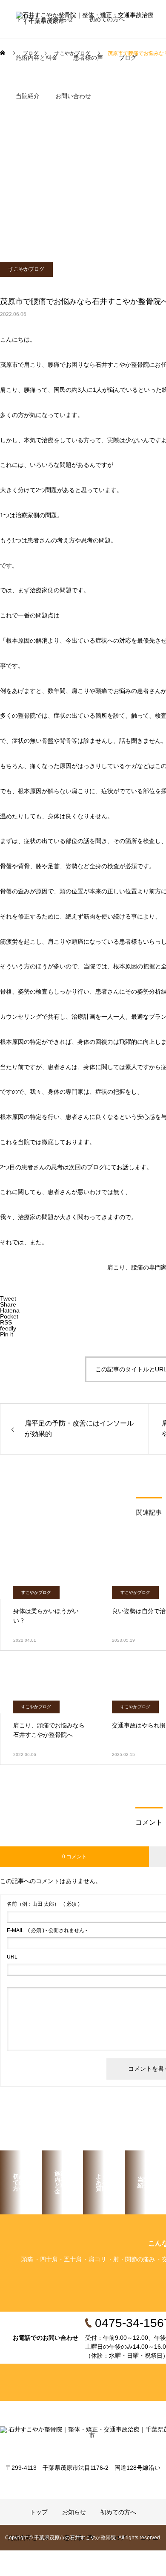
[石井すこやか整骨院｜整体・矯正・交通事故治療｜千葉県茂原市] (83, 2439)
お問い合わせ (73, 96)
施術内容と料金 (37, 58)
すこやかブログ (26, 269)
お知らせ (61, 19)
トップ (25, 19)
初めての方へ (107, 19)
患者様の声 (88, 58)
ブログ (128, 58)
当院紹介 (28, 96)
